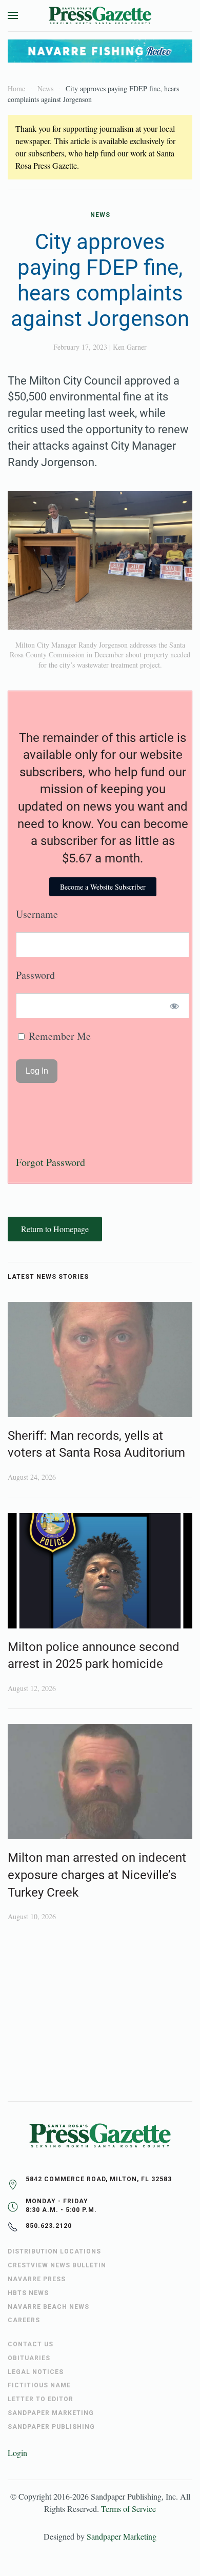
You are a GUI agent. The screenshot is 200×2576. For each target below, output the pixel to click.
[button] (13, 15)
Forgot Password (51, 1162)
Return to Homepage (55, 1229)
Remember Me (58, 1036)
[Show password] (175, 1006)
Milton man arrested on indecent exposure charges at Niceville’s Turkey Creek (97, 1875)
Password (35, 975)
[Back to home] (100, 15)
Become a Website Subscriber (103, 887)
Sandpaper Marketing (122, 2536)
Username (37, 914)
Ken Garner (130, 347)
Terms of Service (128, 2509)
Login (17, 2453)
